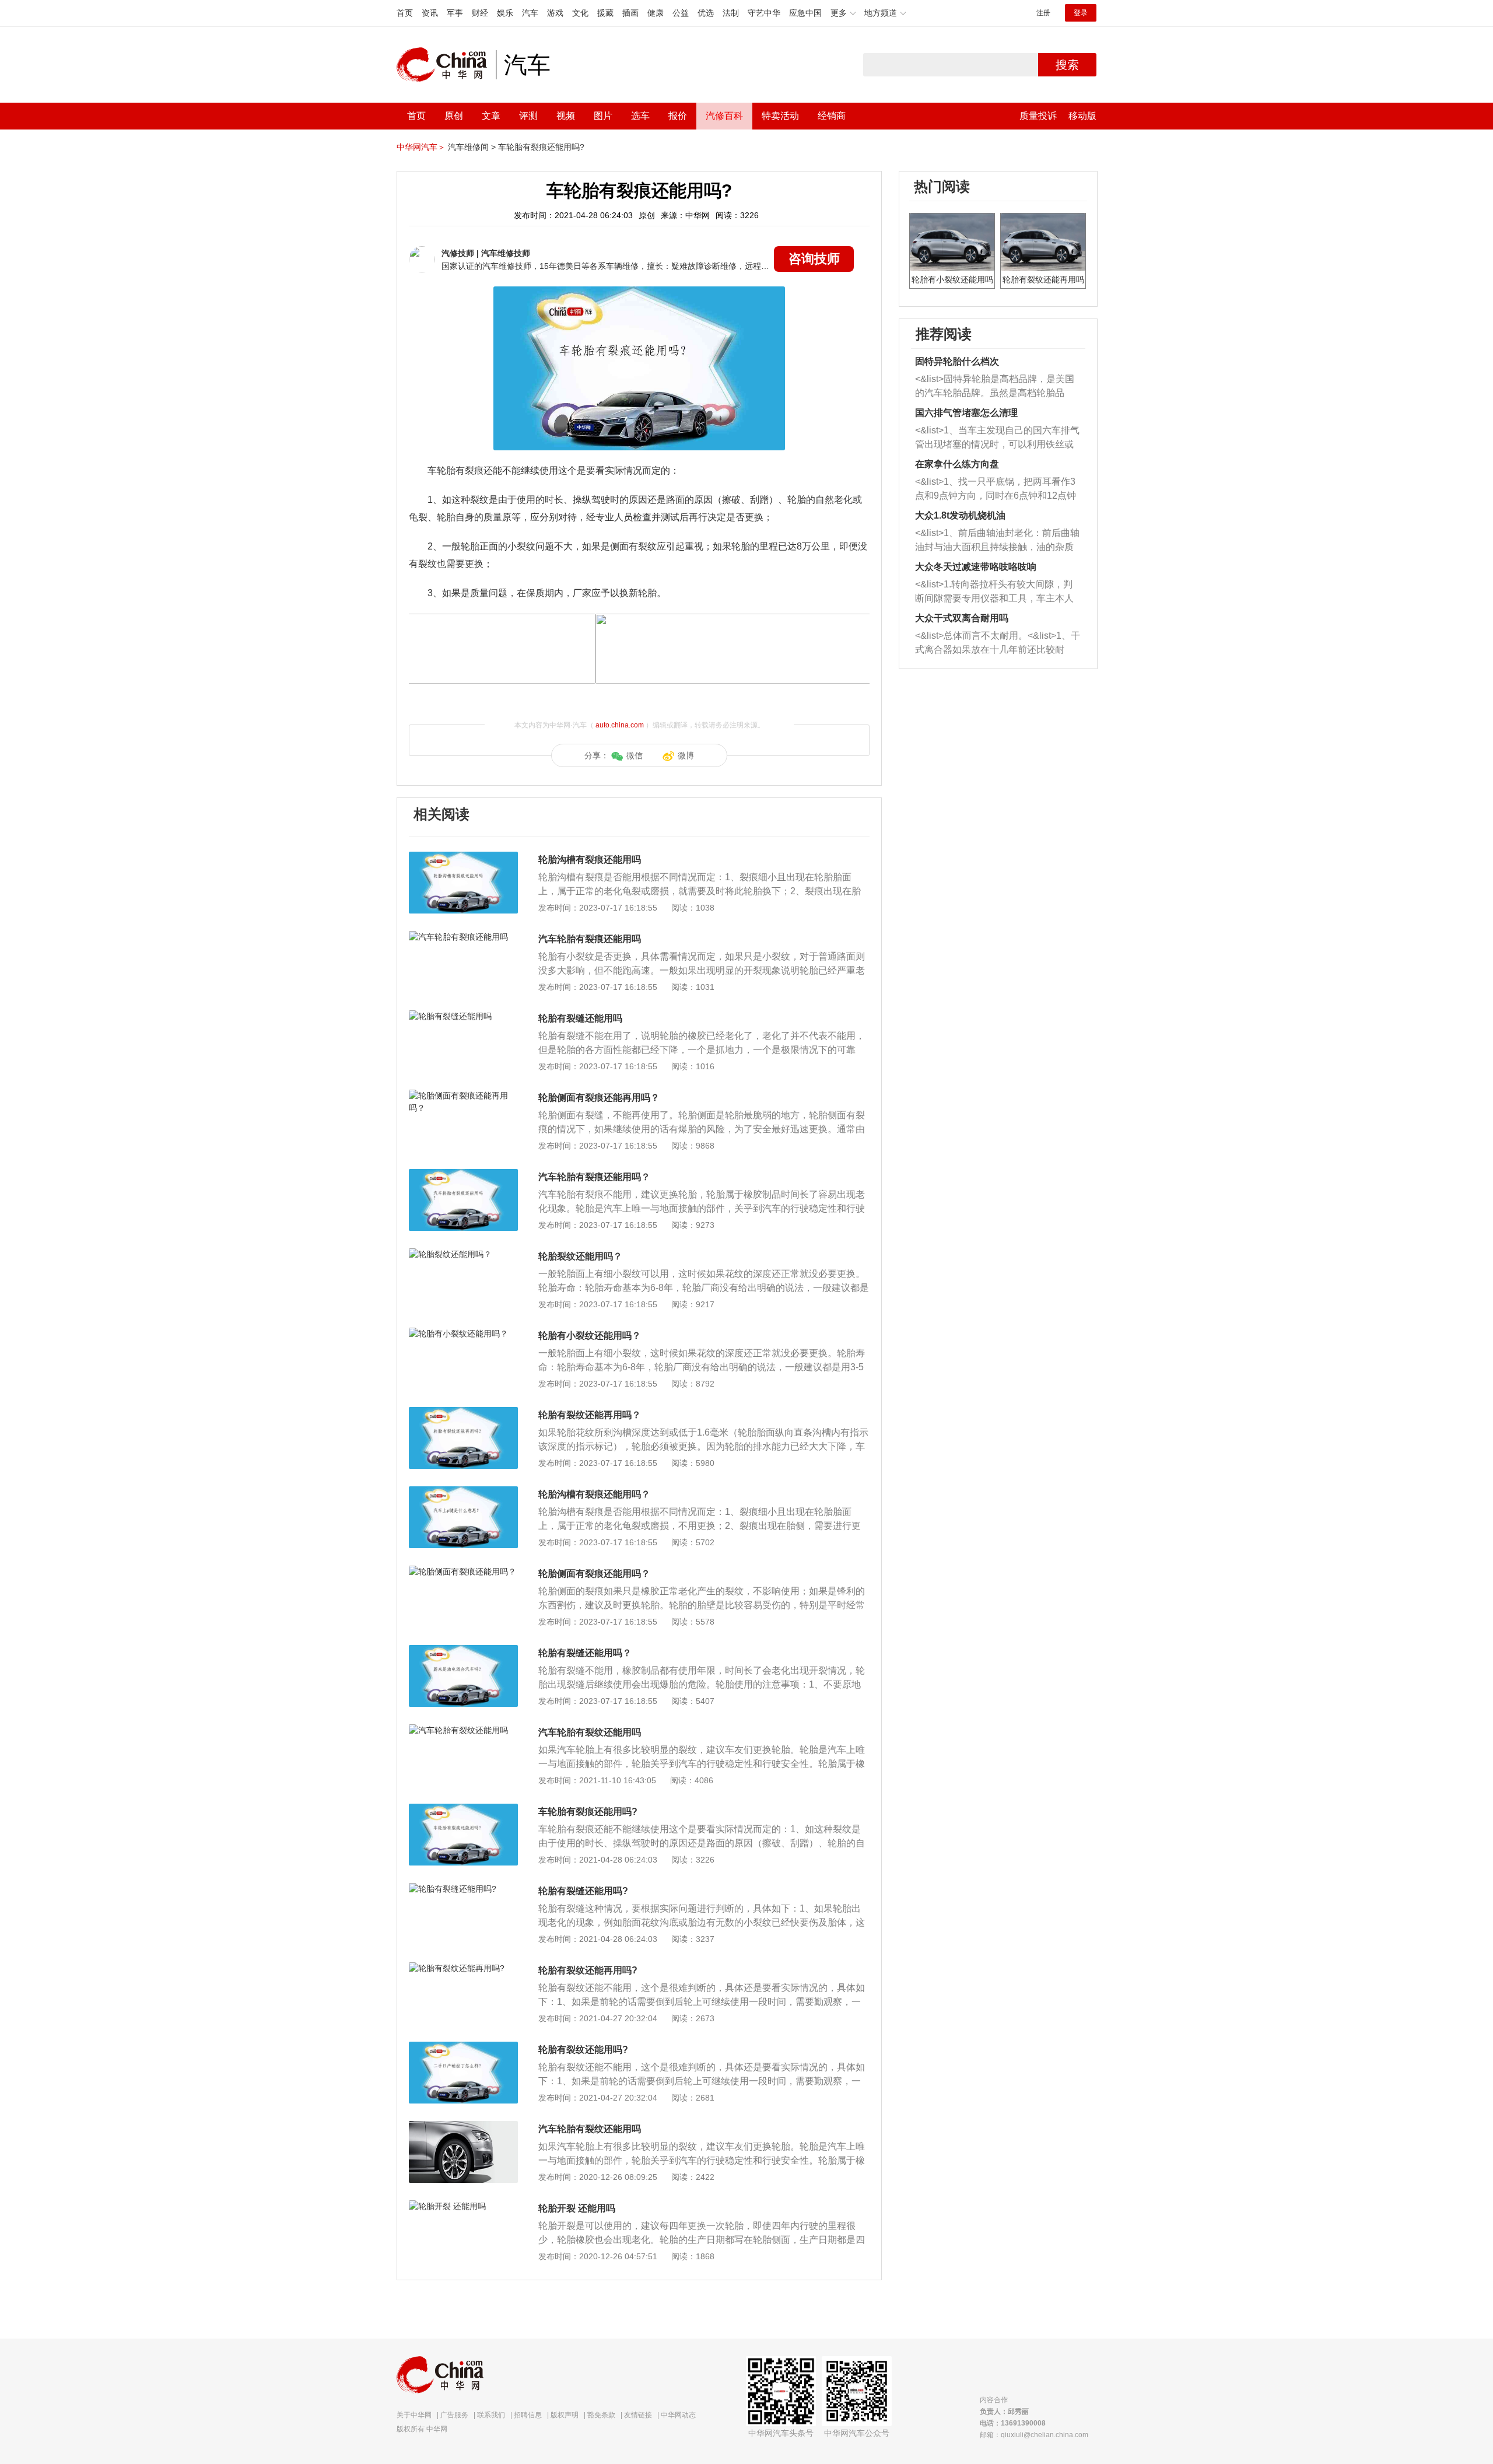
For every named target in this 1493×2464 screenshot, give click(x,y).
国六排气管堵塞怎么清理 (966, 413)
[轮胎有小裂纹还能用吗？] (463, 1333)
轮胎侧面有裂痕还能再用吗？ (599, 1098)
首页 (405, 13)
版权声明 (565, 2415)
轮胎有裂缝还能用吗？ (585, 1653)
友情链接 (638, 2415)
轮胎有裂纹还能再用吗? (588, 1970)
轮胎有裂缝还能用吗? (583, 1891)
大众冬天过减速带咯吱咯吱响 (976, 567)
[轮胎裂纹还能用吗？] (463, 1254)
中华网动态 (678, 2415)
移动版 (1082, 116)
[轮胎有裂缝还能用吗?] (463, 1889)
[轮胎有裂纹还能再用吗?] (463, 1968)
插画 (630, 13)
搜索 (1067, 65)
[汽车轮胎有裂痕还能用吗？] (463, 1175)
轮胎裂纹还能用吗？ (580, 1256)
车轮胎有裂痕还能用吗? (541, 147)
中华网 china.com (446, 65)
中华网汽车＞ (421, 147)
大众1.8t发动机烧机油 (960, 515)
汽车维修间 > (472, 147)
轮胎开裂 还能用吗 (577, 2208)
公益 (681, 13)
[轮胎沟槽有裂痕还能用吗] (463, 857)
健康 (656, 13)
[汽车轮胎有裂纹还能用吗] (463, 1730)
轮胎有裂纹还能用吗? (583, 2050)
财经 (480, 13)
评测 (528, 116)
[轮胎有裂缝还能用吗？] (463, 1651)
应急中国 (805, 13)
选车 (640, 116)
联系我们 (491, 2415)
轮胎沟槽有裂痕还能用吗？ (594, 1494)
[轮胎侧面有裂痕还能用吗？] (463, 1571)
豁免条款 (601, 2415)
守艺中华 (764, 13)
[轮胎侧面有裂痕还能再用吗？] (463, 1095)
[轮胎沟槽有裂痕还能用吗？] (463, 1492)
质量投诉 (1038, 116)
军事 (455, 13)
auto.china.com (620, 725)
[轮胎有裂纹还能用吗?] (463, 2048)
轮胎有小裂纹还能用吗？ (590, 1336)
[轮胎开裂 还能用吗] (463, 2206)
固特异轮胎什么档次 (957, 361)
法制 (731, 13)
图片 (603, 116)
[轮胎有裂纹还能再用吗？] (463, 1413)
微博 (686, 755)
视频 (566, 116)
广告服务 (454, 2415)
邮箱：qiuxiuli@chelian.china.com (1034, 2435)
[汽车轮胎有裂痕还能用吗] (463, 937)
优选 (706, 13)
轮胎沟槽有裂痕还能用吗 (590, 860)
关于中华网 (414, 2415)
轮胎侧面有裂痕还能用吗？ (594, 1574)
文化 (580, 13)
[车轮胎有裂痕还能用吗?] (463, 1810)
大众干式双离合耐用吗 (962, 618)
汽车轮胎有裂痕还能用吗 (590, 939)
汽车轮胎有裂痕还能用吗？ (594, 1177)
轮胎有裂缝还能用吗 (580, 1018)
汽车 (530, 13)
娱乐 (505, 13)
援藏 (605, 13)
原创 (454, 116)
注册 (1043, 13)
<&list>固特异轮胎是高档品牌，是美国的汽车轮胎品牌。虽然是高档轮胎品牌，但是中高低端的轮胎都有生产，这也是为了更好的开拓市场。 (995, 387)
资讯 (430, 13)
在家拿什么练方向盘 (957, 464)
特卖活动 (780, 116)
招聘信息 (528, 2415)
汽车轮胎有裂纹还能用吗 (590, 1732)
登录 (1081, 13)
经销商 (832, 116)
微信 (635, 755)
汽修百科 (724, 116)
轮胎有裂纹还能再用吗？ (590, 1415)
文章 (491, 116)
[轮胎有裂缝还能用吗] (463, 1016)
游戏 (555, 13)
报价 (678, 116)
